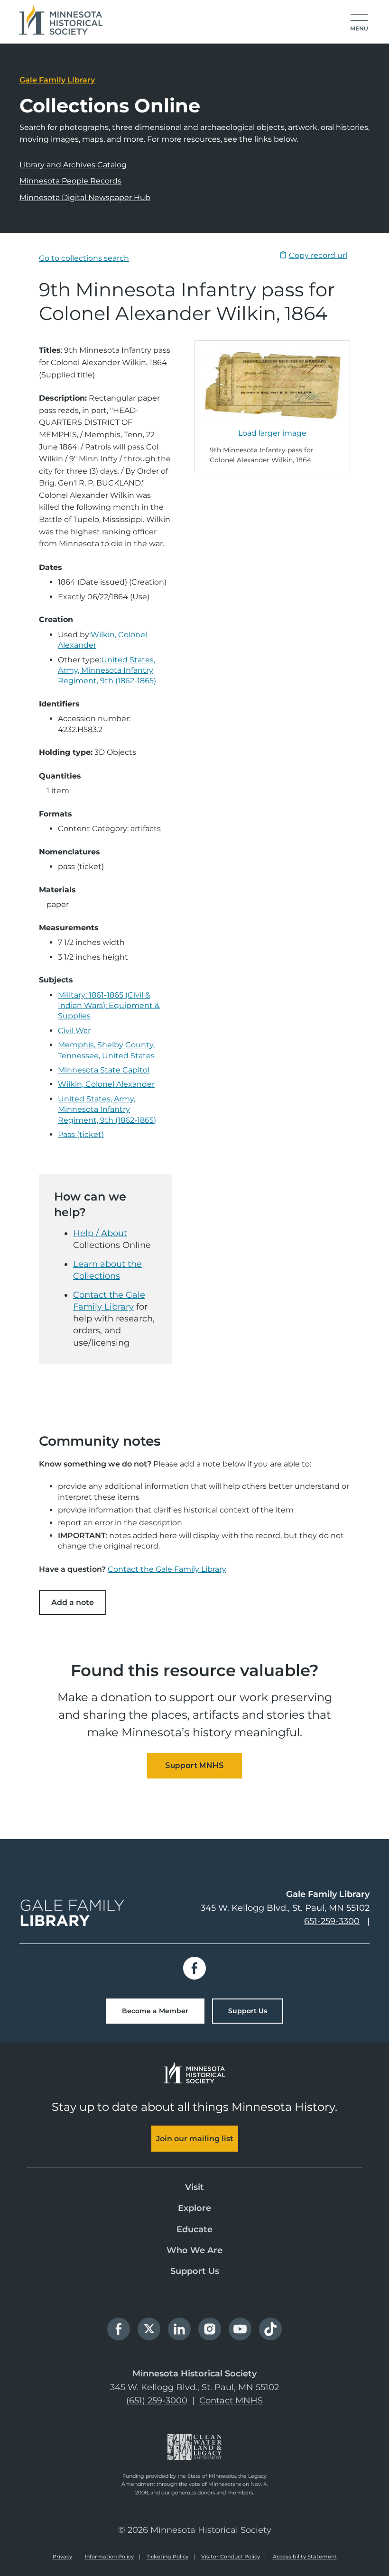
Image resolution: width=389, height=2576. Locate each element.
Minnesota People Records (70, 181)
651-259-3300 (332, 1921)
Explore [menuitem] (194, 2208)
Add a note (73, 1602)
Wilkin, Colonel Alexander (106, 1084)
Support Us (248, 2011)
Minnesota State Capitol (104, 1070)
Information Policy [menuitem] (109, 2557)
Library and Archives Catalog (73, 165)
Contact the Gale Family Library (167, 1569)
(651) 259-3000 (157, 2401)
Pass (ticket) (81, 1134)
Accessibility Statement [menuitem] (305, 2557)
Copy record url (318, 255)
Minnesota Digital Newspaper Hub (85, 197)
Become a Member (155, 2011)
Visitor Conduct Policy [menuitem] (231, 2557)
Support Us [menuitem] (195, 2271)
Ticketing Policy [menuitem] (167, 2557)
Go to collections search (84, 258)
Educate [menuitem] (194, 2229)
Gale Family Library (57, 80)
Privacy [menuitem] (62, 2557)
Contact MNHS (231, 2401)
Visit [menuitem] (194, 2187)
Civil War (74, 1031)
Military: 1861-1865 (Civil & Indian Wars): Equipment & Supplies (109, 1006)
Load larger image (272, 433)
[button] (359, 23)
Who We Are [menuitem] (194, 2250)
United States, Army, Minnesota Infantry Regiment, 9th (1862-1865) (107, 670)
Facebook (194, 1968)
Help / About (100, 1233)
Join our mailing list (195, 2139)
